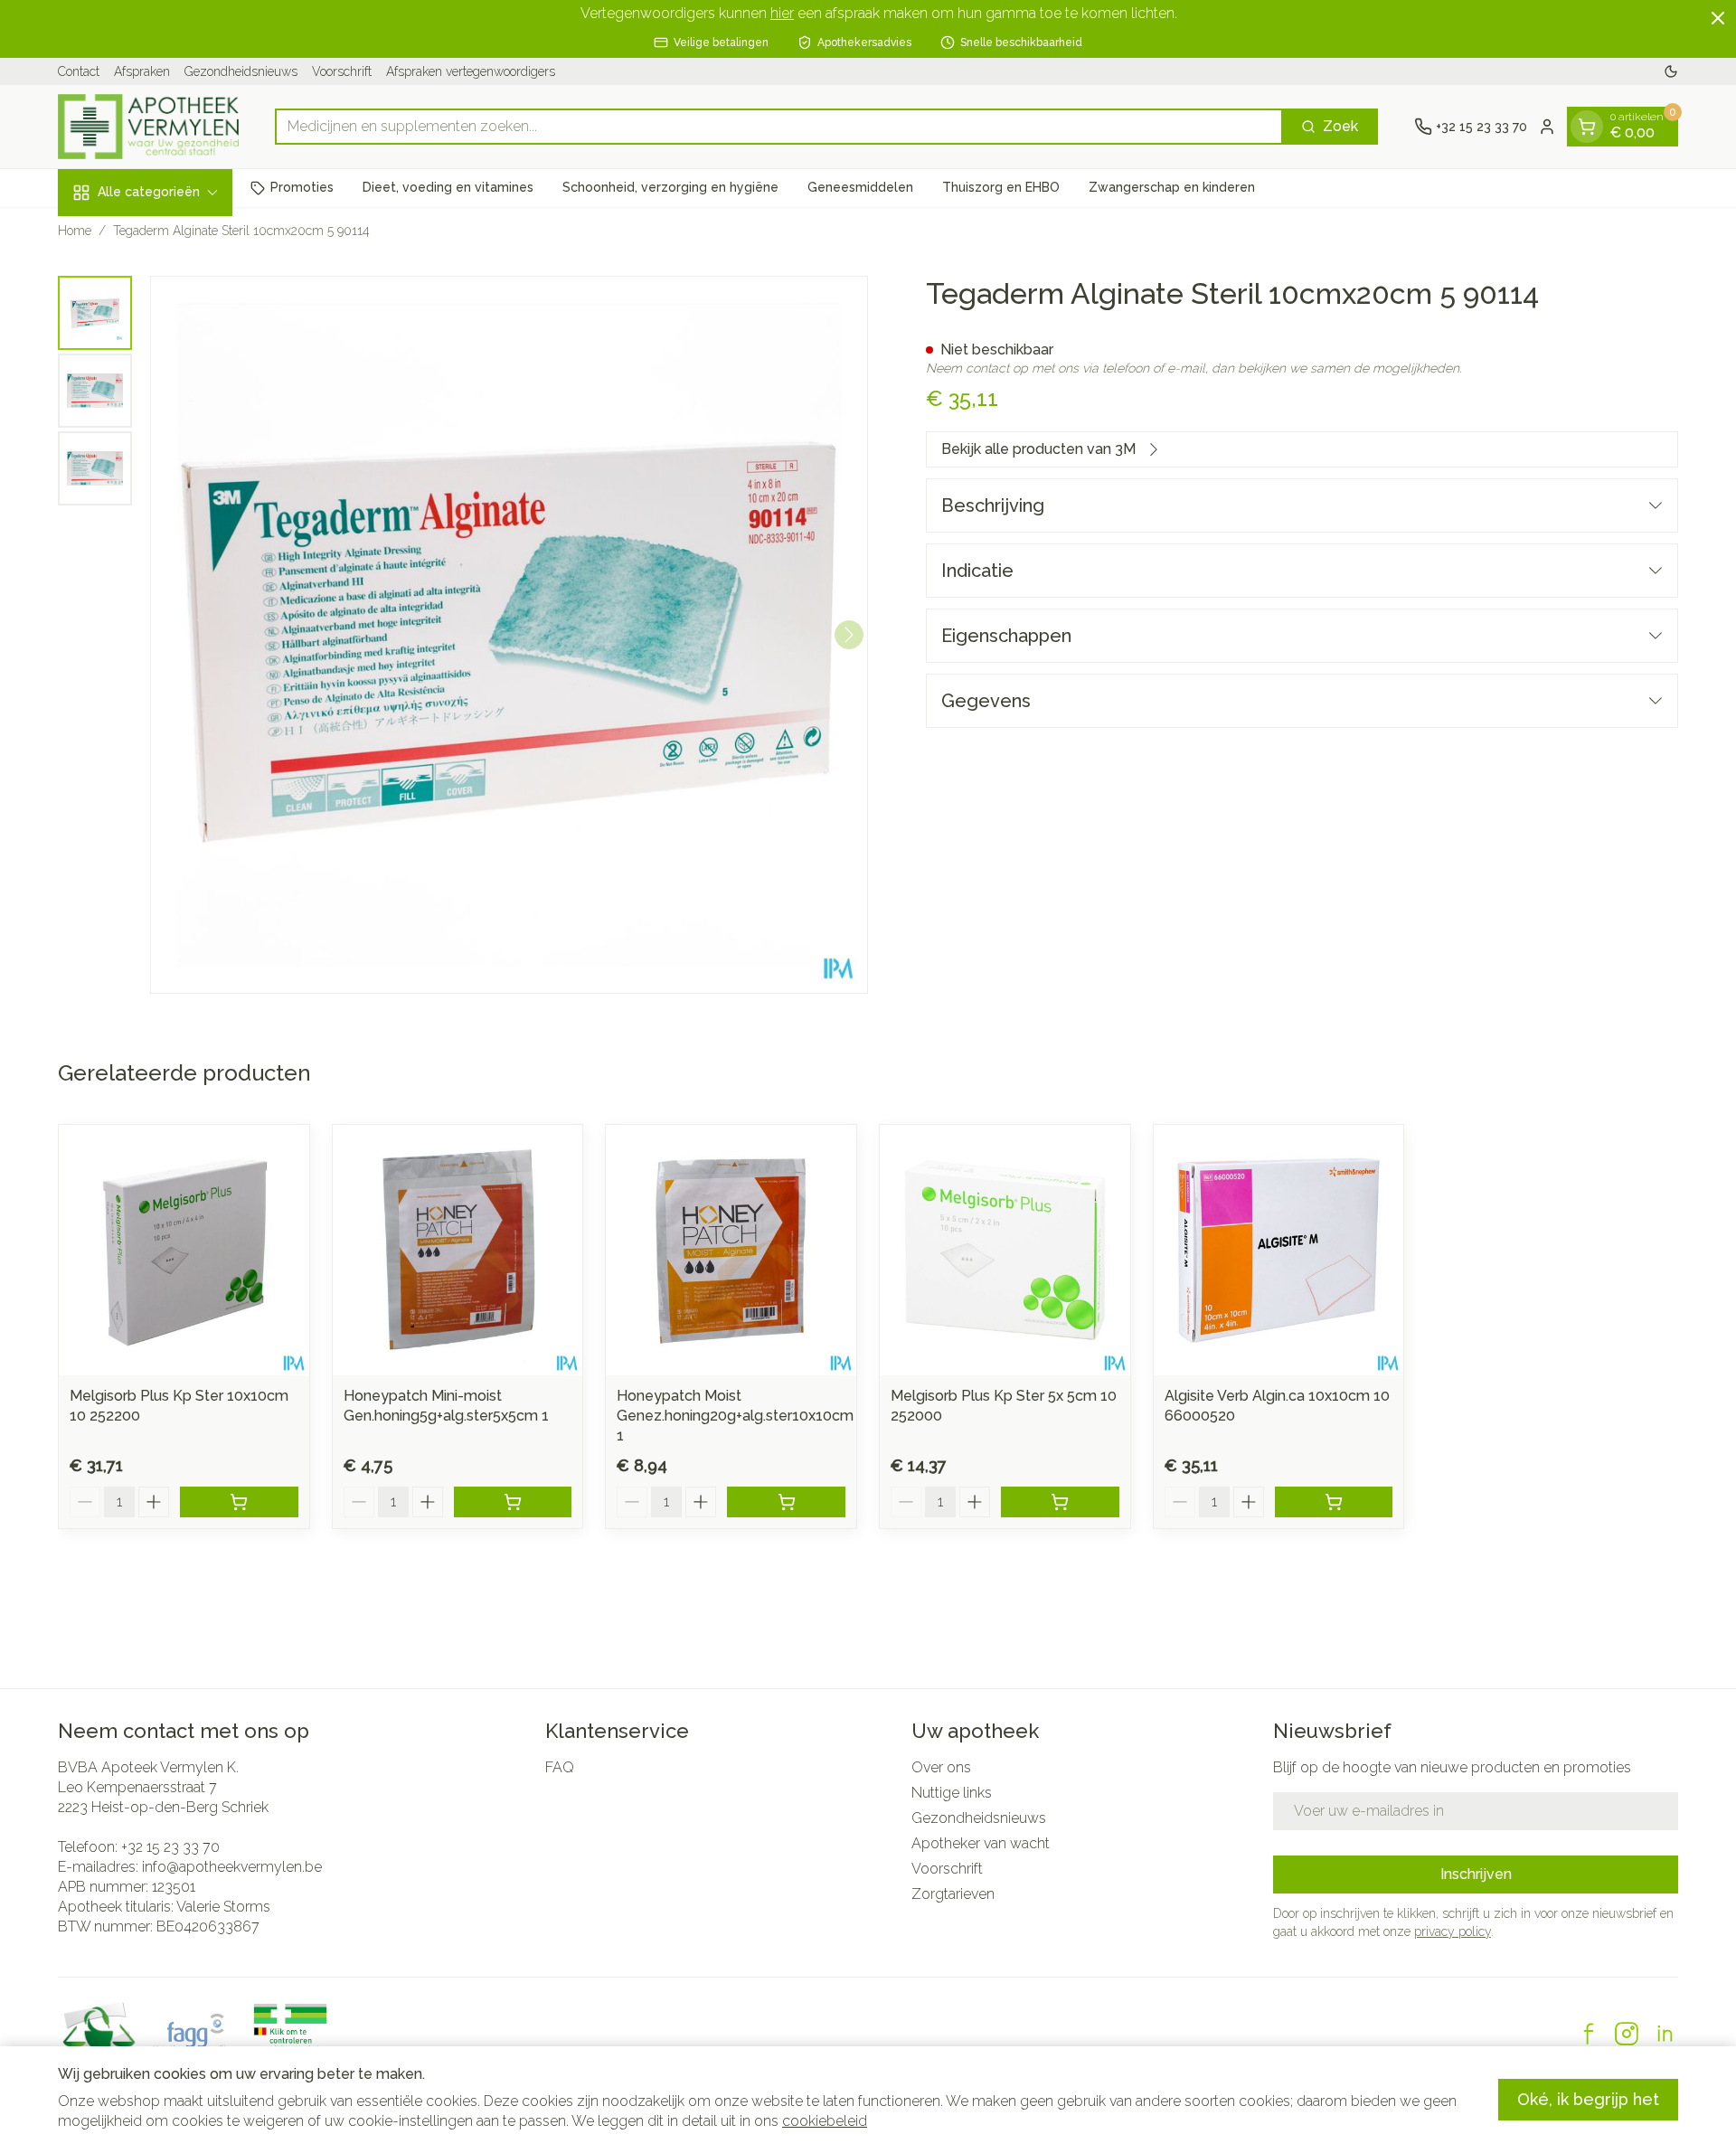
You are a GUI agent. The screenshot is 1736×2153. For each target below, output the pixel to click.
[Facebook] (1589, 2034)
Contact (79, 71)
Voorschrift (342, 71)
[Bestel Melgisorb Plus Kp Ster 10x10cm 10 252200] (239, 1502)
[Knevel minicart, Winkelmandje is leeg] (1587, 127)
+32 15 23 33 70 (170, 1847)
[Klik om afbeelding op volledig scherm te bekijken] (509, 635)
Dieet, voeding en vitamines (448, 187)
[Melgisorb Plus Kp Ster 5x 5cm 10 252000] (1005, 1250)
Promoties (302, 187)
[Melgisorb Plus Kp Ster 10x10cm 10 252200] (184, 1250)
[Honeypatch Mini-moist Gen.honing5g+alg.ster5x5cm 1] (458, 1250)
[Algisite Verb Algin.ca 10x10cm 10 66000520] (1279, 1250)
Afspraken (142, 71)
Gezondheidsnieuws (241, 71)
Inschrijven (1476, 1874)
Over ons (941, 1767)
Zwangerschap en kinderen (1172, 187)
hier (782, 13)
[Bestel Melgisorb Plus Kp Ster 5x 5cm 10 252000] (1060, 1502)
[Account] (1547, 127)
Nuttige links (952, 1793)
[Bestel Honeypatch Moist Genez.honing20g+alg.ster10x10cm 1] (786, 1502)
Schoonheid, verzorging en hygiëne (670, 187)
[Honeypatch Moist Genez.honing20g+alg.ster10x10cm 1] (731, 1250)
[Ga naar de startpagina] (148, 127)
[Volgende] (849, 635)
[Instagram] (1627, 2034)
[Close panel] (1718, 18)
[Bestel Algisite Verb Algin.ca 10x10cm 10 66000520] (1334, 1502)
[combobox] (779, 127)
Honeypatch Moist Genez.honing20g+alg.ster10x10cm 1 (735, 1416)
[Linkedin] (1665, 2034)
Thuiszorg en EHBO (1001, 187)
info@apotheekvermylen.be (232, 1867)
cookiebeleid (825, 2121)
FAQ (560, 1767)
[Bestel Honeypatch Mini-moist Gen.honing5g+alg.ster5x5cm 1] (513, 1502)
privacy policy (1453, 1931)
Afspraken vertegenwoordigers (471, 71)
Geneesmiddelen (860, 187)
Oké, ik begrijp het (1588, 2099)
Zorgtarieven (953, 1894)
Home (75, 231)
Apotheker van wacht (981, 1843)
